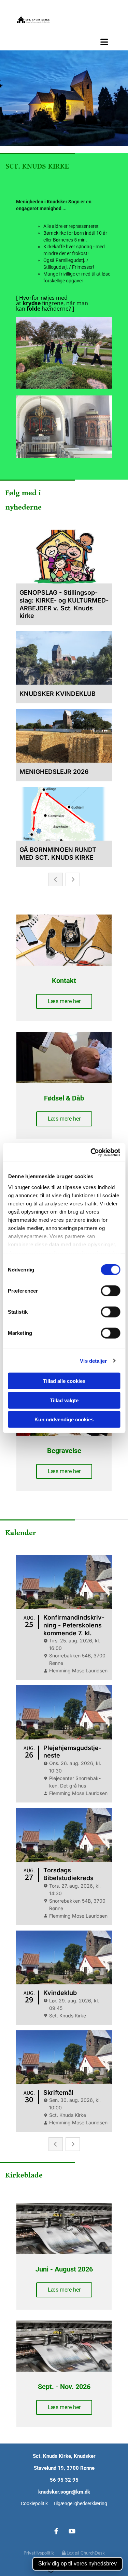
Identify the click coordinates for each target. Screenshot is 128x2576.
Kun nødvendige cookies (64, 1419)
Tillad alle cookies (64, 1381)
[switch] (110, 1291)
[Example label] (72, 2531)
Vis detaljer (93, 1361)
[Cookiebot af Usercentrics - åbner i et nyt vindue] (91, 1152)
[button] (64, 42)
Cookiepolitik (34, 2503)
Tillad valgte (64, 1400)
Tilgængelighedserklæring (80, 2503)
